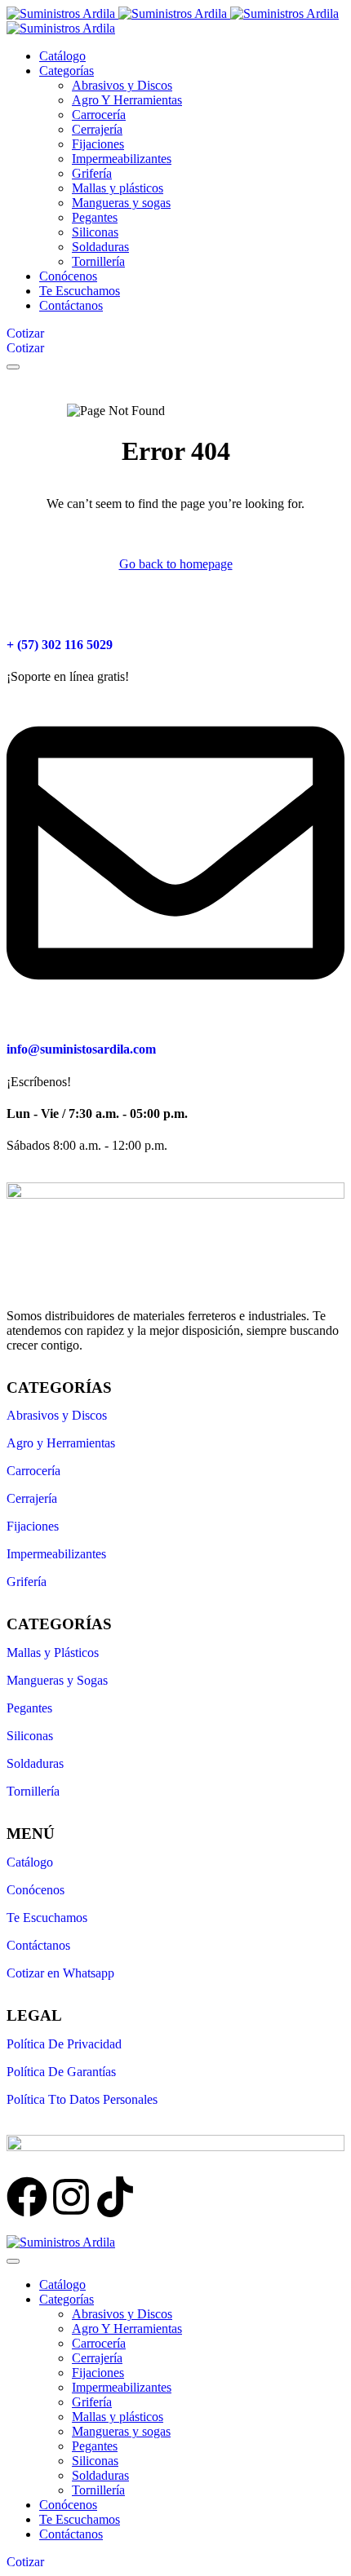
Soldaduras (35, 1763)
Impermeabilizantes (56, 1554)
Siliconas (30, 1736)
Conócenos (36, 1890)
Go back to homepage (176, 564)
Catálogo (30, 1862)
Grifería (27, 1582)
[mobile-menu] (13, 367)
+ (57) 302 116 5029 (60, 645)
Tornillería (33, 1791)
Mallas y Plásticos (53, 1653)
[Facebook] (27, 2197)
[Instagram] (71, 2197)
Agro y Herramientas (61, 1443)
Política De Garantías (61, 2072)
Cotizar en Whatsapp (60, 1973)
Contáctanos (38, 1945)
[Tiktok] (115, 2197)
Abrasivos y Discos (57, 1415)
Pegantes (29, 1708)
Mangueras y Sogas (57, 1680)
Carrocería (33, 1471)
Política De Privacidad (64, 2044)
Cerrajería (32, 1498)
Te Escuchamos (47, 1918)
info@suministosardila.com (81, 1049)
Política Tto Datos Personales (82, 2099)
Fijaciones (33, 1526)
